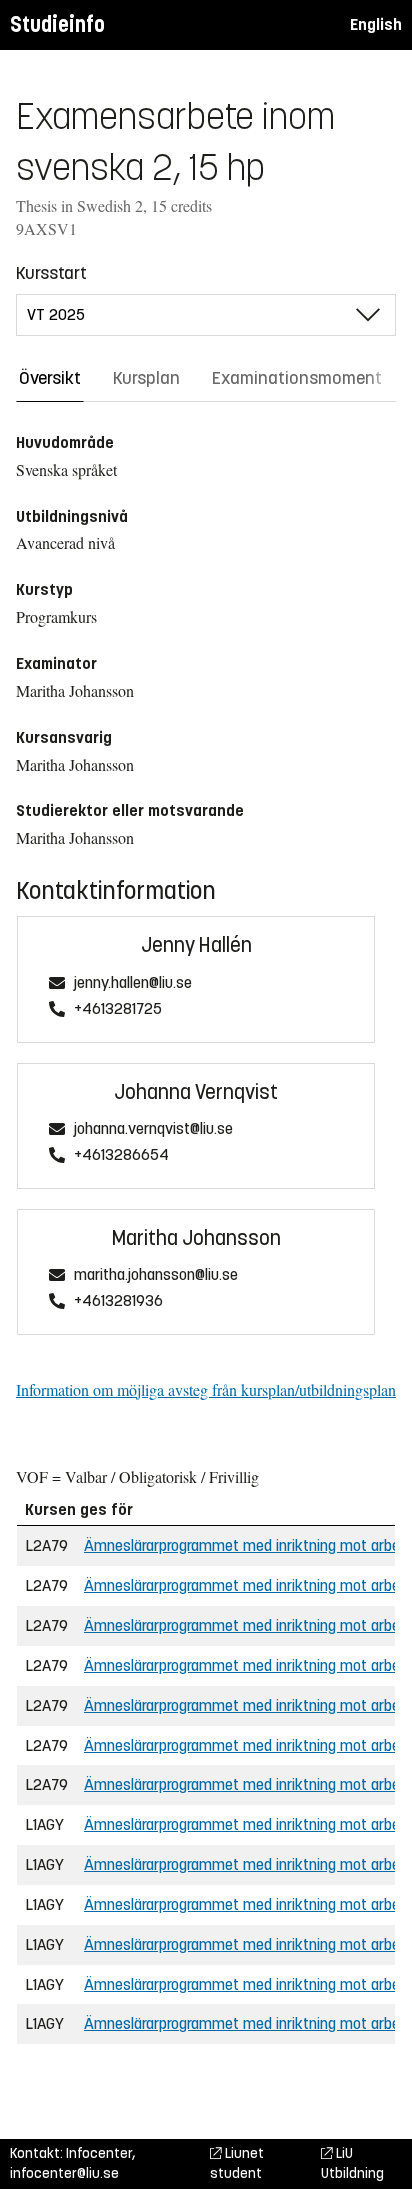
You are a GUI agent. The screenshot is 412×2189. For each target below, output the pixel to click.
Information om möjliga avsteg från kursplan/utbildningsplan (206, 1389)
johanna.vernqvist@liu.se (153, 1129)
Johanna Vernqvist (196, 1092)
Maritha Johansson (196, 1238)
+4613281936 (118, 1301)
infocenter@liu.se (64, 2173)
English (376, 24)
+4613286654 (121, 1155)
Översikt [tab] (50, 378)
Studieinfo (57, 24)
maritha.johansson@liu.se (156, 1275)
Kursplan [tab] (146, 378)
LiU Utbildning (352, 2163)
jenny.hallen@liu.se (133, 983)
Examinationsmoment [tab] (297, 378)
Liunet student (237, 2163)
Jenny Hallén (196, 945)
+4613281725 (118, 1009)
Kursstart (51, 273)
